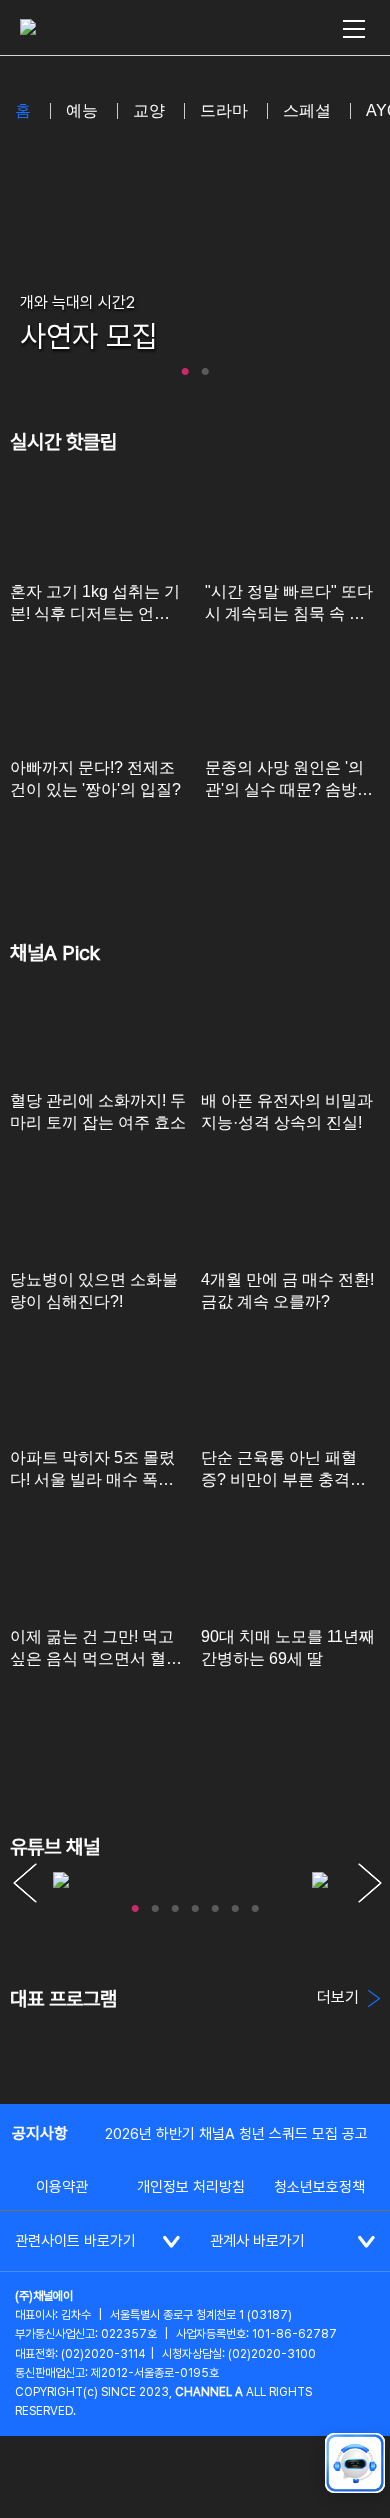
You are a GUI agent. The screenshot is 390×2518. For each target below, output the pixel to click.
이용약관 (62, 2187)
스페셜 (307, 110)
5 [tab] (215, 1904)
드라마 (224, 110)
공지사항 (40, 2133)
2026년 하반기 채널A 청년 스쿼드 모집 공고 (236, 2134)
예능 (82, 110)
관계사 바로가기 (257, 2241)
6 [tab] (235, 1904)
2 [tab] (205, 367)
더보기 (340, 1997)
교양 (149, 110)
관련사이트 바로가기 (75, 2241)
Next (370, 1883)
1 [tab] (185, 367)
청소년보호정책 (319, 2187)
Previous (25, 1883)
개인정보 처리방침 (191, 2187)
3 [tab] (175, 1904)
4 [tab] (195, 1904)
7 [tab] (255, 1904)
